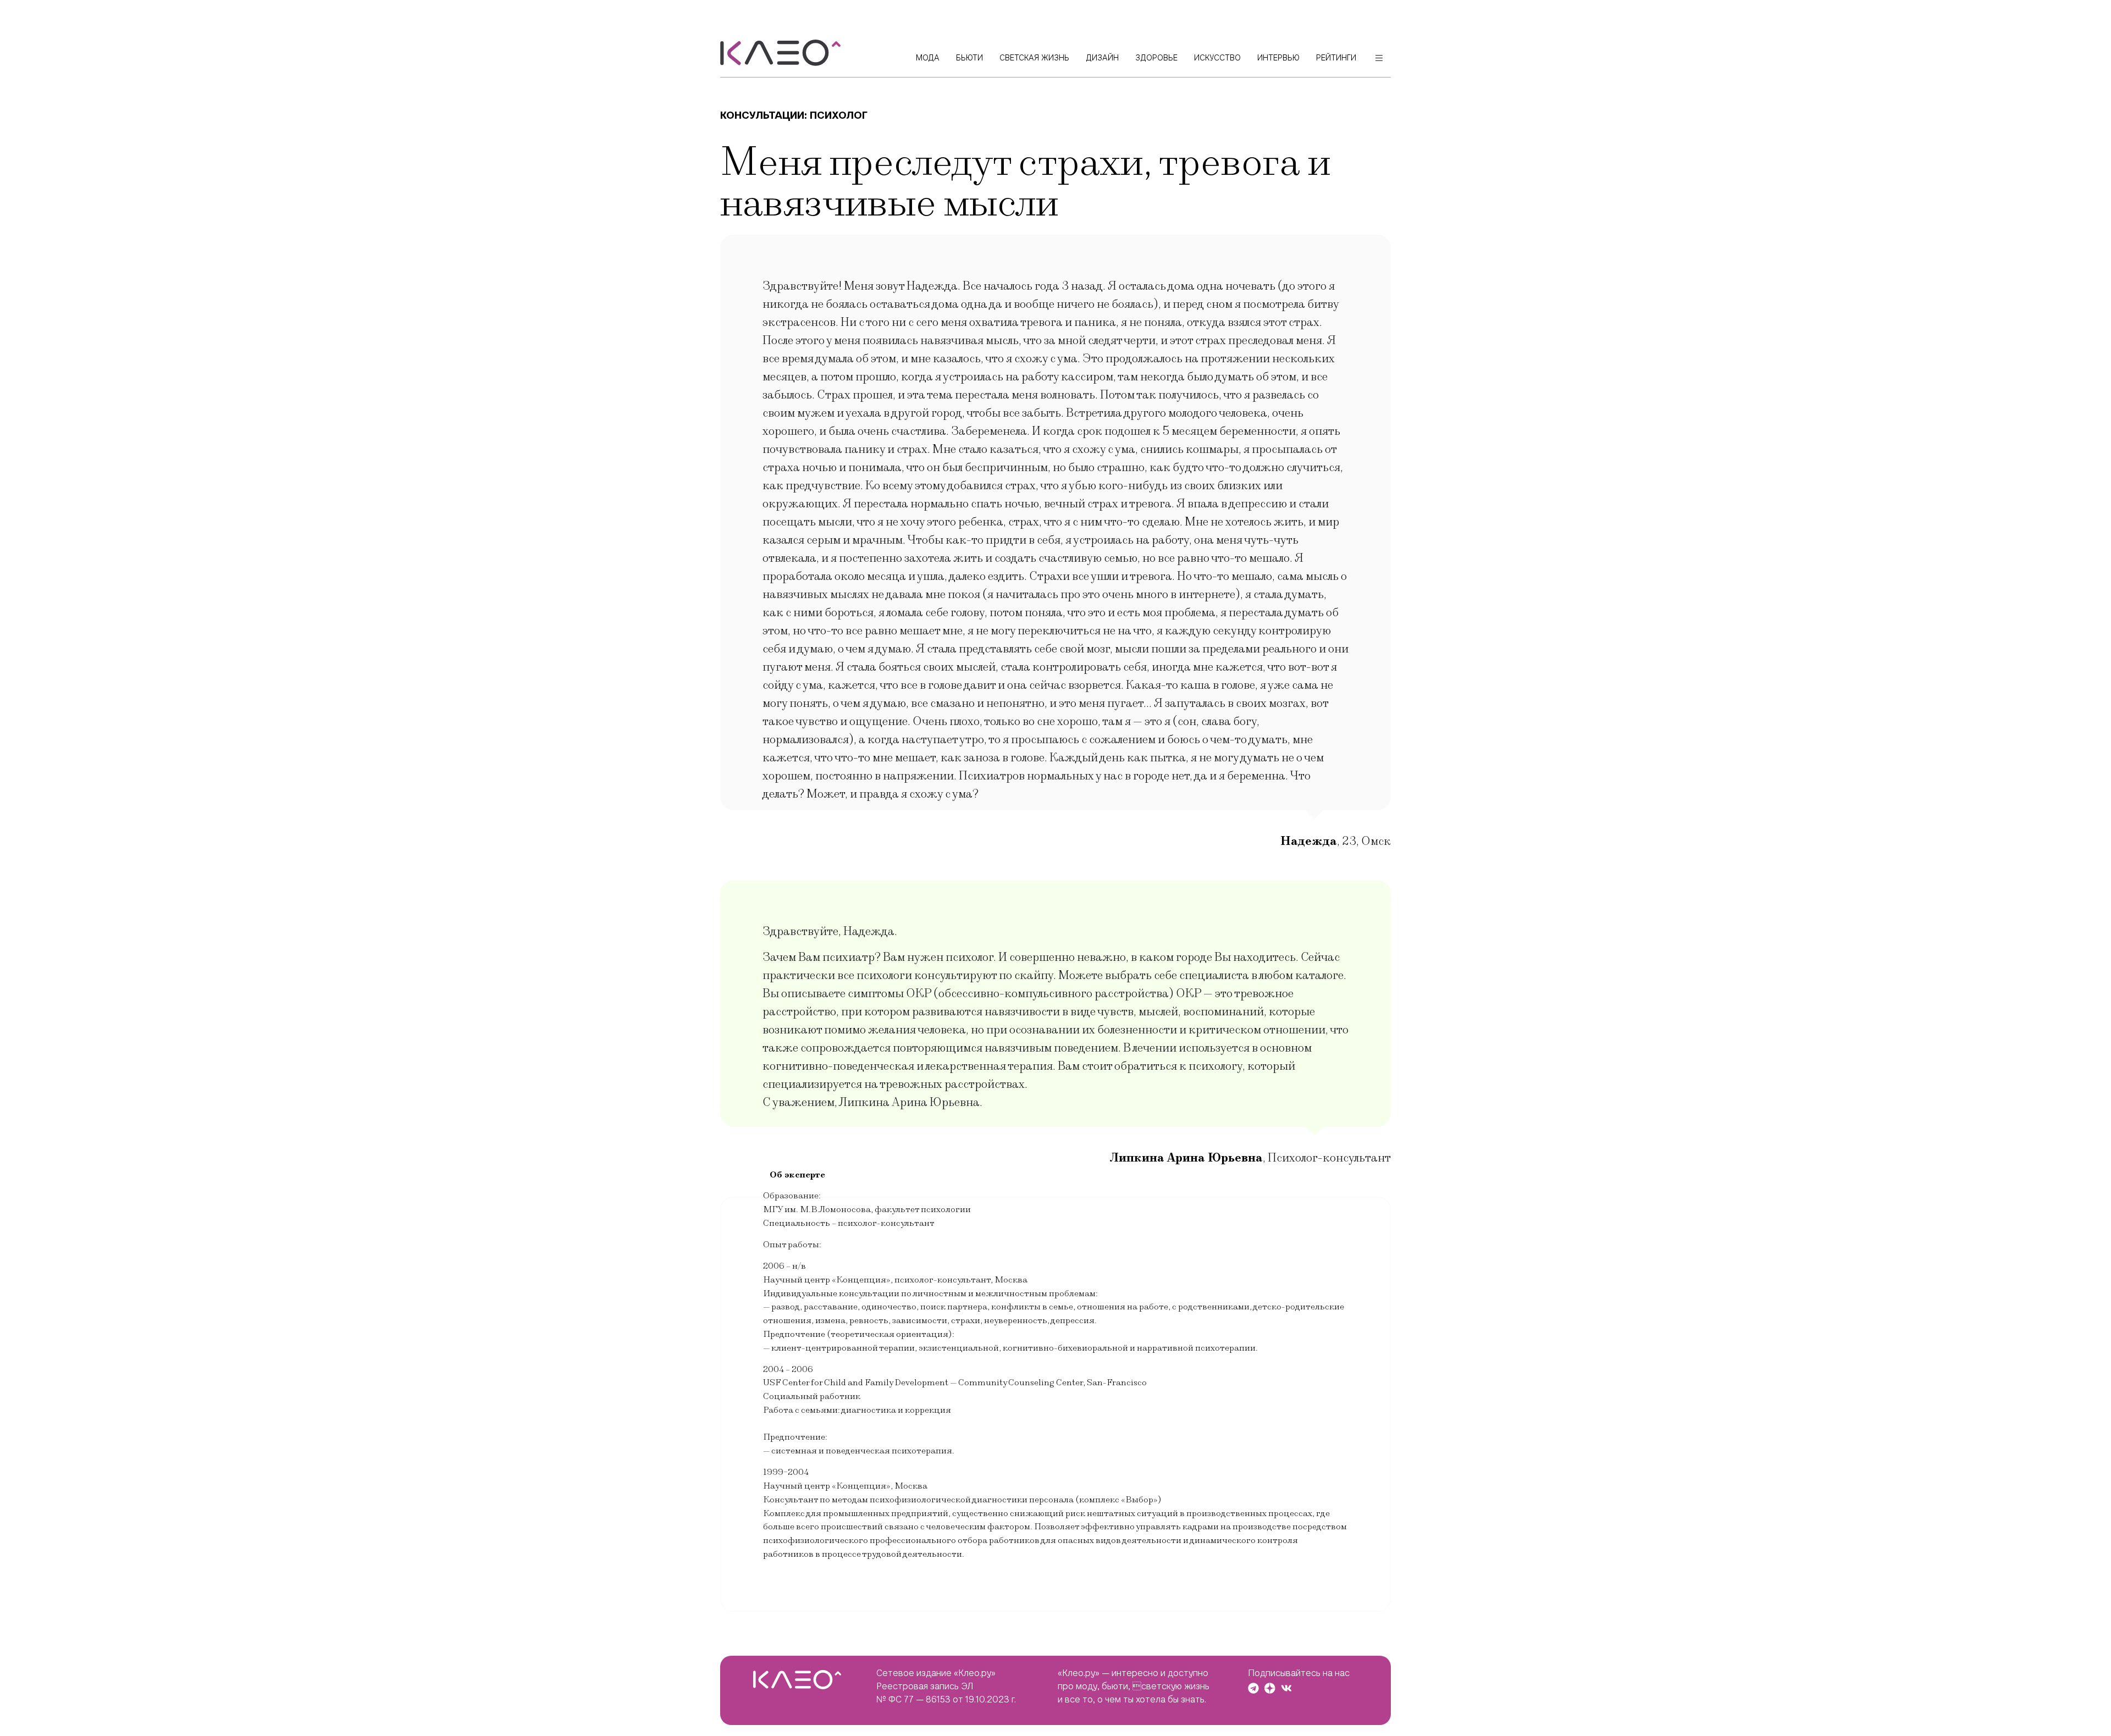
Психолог (839, 115)
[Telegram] (1253, 1688)
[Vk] (1286, 1688)
